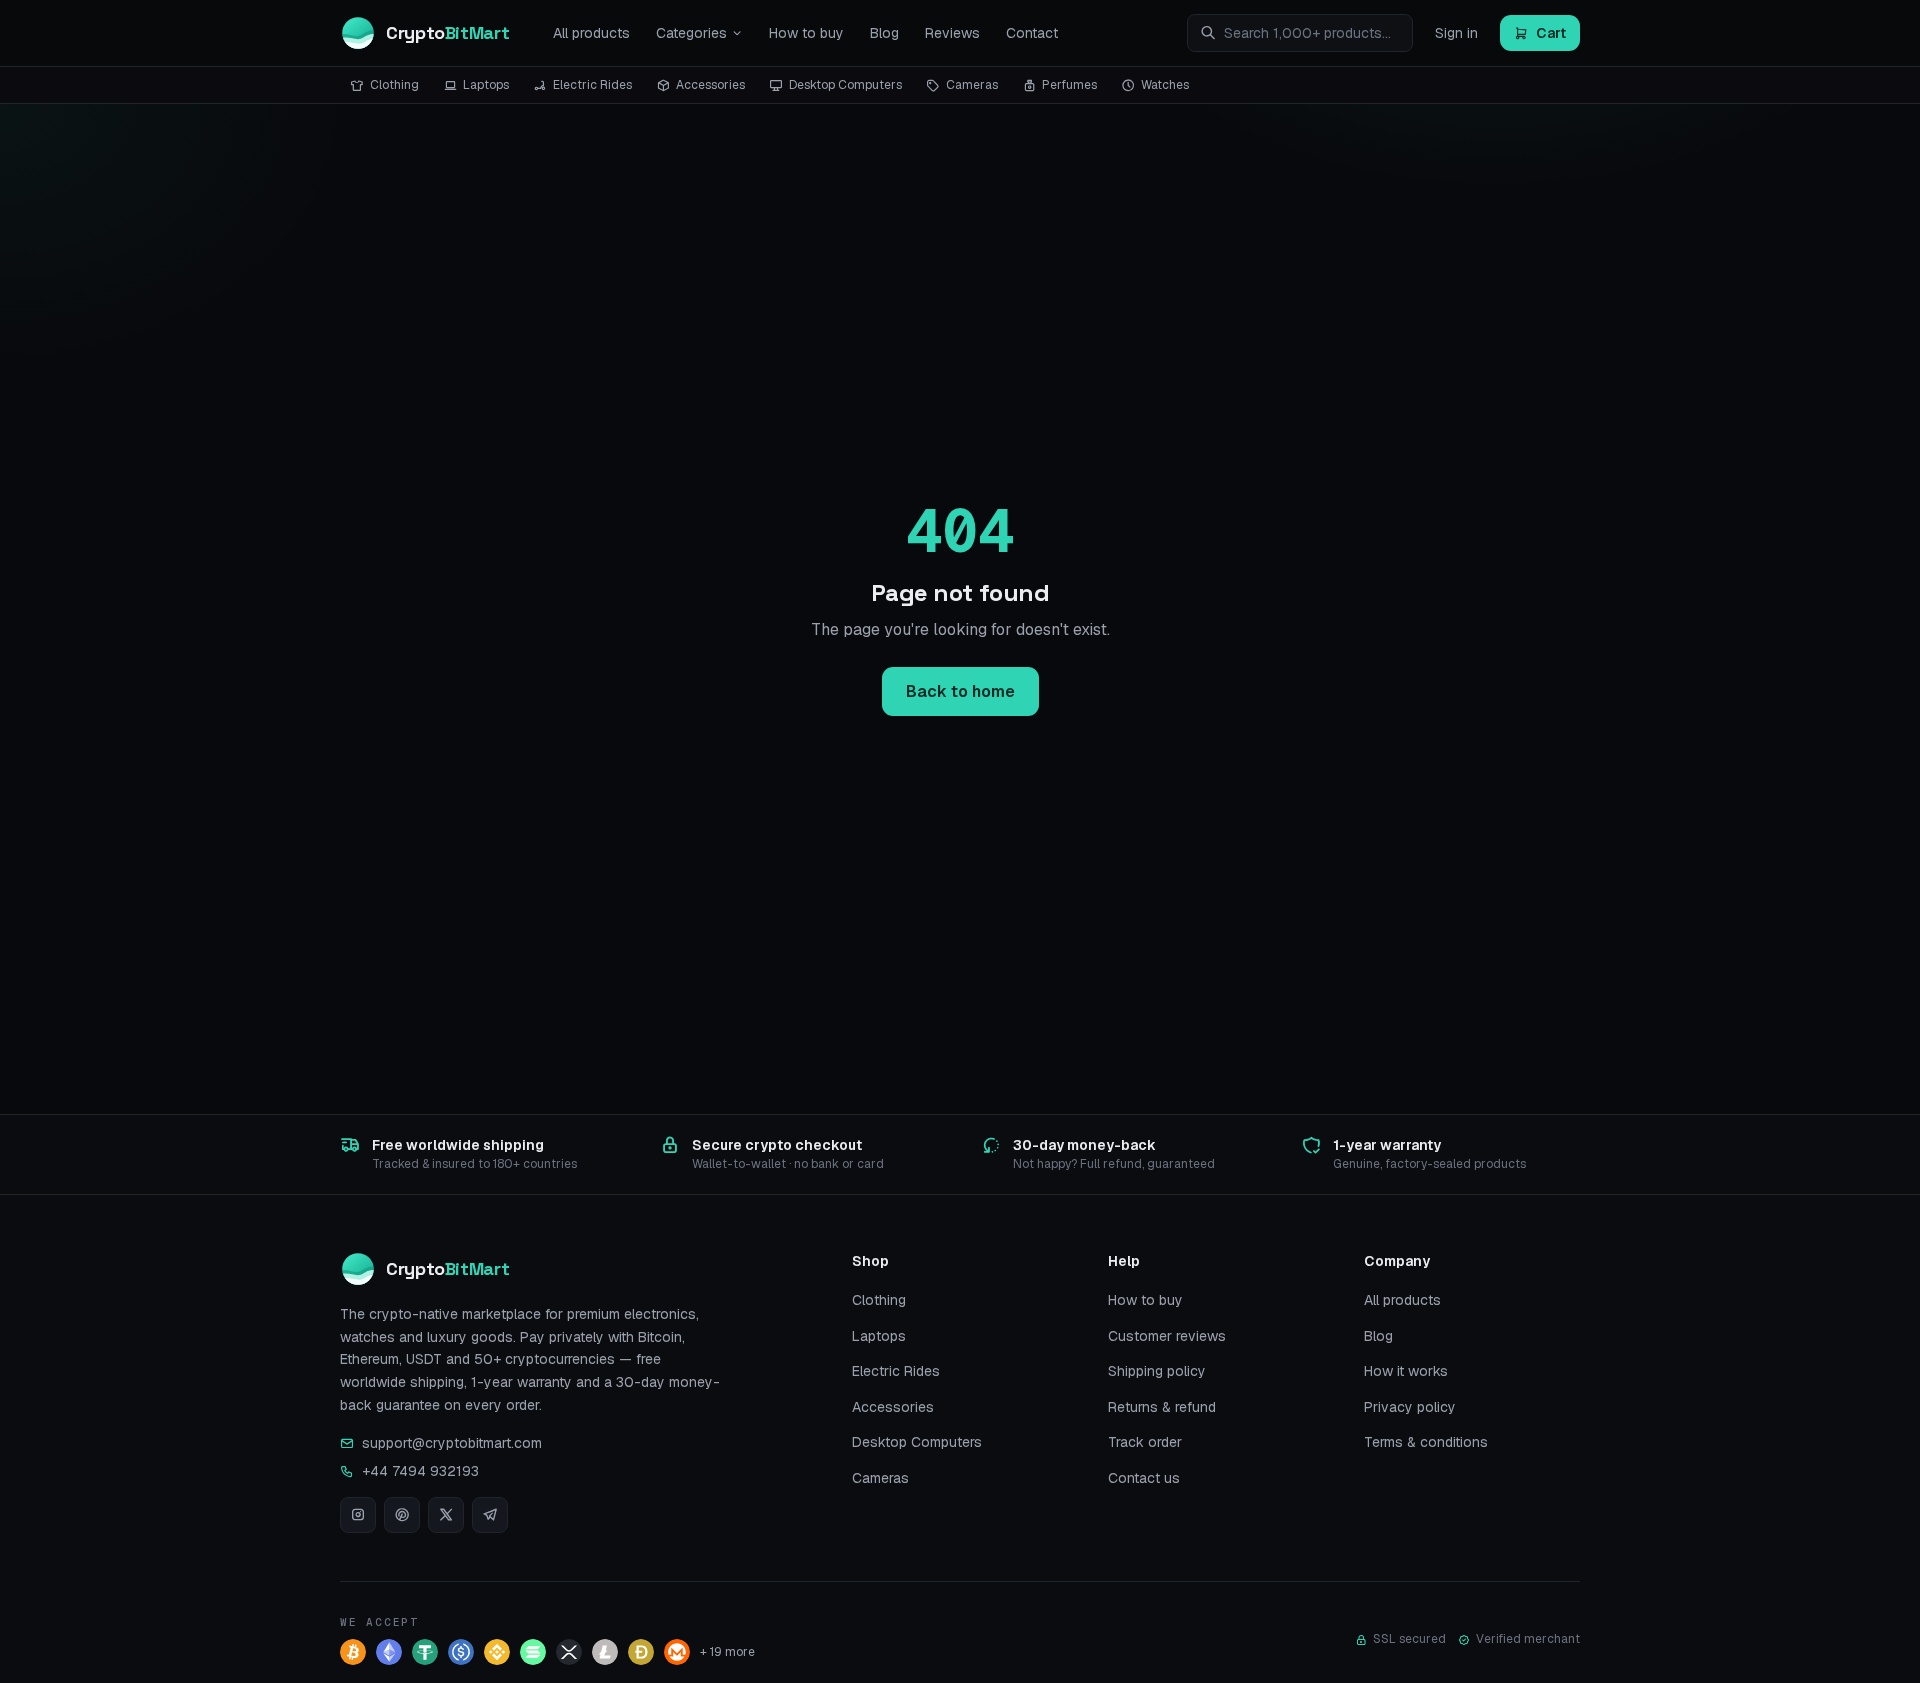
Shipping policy (1157, 1371)
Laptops (486, 85)
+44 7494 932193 (420, 1471)
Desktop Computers (845, 85)
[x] (446, 1515)
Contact (1032, 33)
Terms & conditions (1426, 1442)
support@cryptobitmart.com (452, 1443)
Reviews (952, 33)
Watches (1165, 85)
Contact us (1144, 1478)
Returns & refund (1162, 1407)
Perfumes (1069, 85)
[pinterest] (402, 1515)
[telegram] (490, 1515)
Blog (884, 33)
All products (591, 33)
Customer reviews (1167, 1336)
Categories (691, 33)
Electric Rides (592, 85)
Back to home (960, 691)
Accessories (710, 85)
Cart (1551, 33)
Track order (1145, 1442)
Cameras (972, 85)
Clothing (394, 85)
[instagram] (358, 1515)
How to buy (806, 33)
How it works (1406, 1371)
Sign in (1456, 33)
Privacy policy (1410, 1407)
